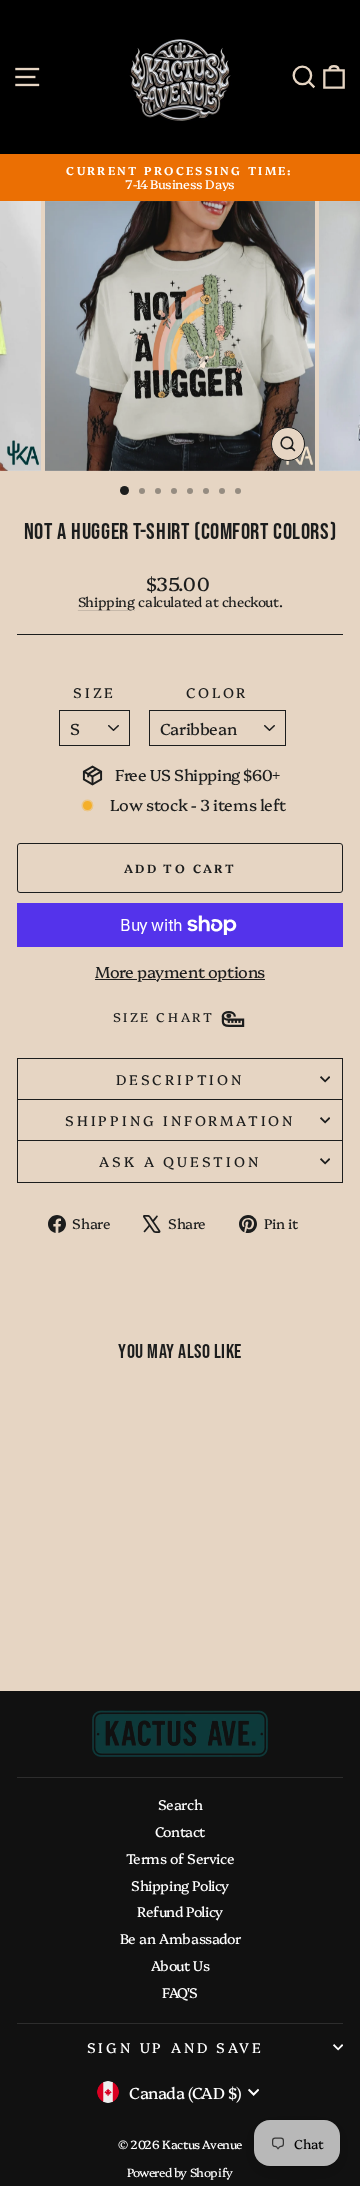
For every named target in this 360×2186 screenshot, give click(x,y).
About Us (180, 1965)
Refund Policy (180, 1911)
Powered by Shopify (180, 2171)
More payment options (180, 972)
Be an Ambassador (180, 1938)
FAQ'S (180, 1992)
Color (217, 692)
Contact (180, 1831)
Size (94, 692)
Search (180, 1804)
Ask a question (179, 1161)
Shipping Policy (180, 1885)
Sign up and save (175, 2047)
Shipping (106, 601)
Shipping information (180, 1120)
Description (180, 1079)
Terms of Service (180, 1858)
